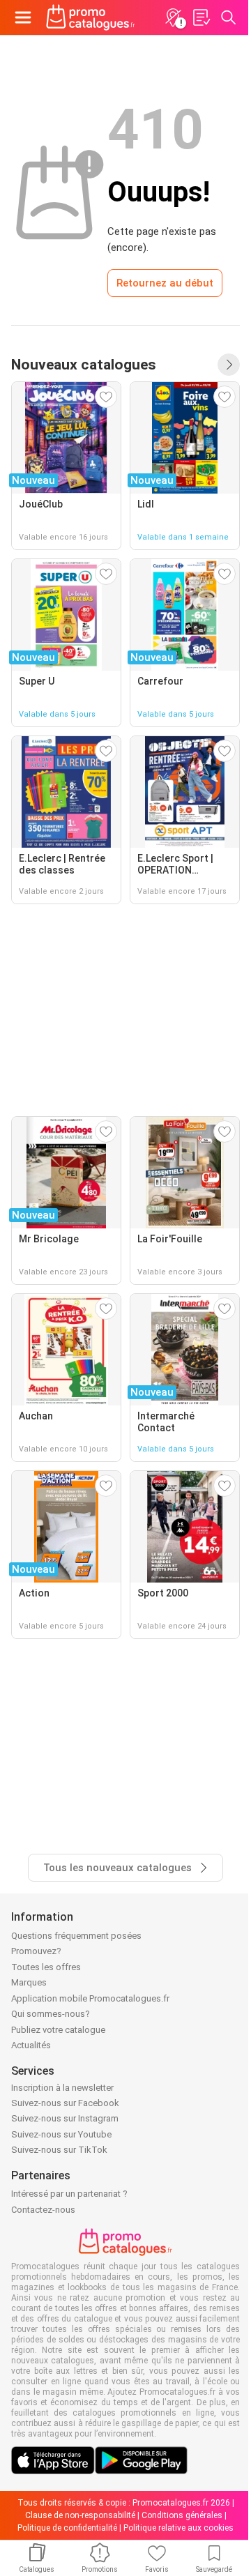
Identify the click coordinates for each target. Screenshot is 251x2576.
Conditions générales (182, 2515)
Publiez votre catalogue (58, 2030)
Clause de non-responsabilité (80, 2515)
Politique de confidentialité (67, 2528)
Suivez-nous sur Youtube (61, 2134)
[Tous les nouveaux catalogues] (229, 365)
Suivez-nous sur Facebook (65, 2103)
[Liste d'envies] (201, 17)
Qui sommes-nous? (51, 2014)
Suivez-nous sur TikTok (59, 2150)
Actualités (31, 2045)
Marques (29, 1982)
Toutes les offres (46, 1967)
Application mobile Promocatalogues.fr (90, 1998)
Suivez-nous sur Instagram (65, 2118)
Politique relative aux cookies (178, 2528)
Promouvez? (36, 1951)
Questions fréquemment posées (76, 1936)
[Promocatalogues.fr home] (91, 17)
